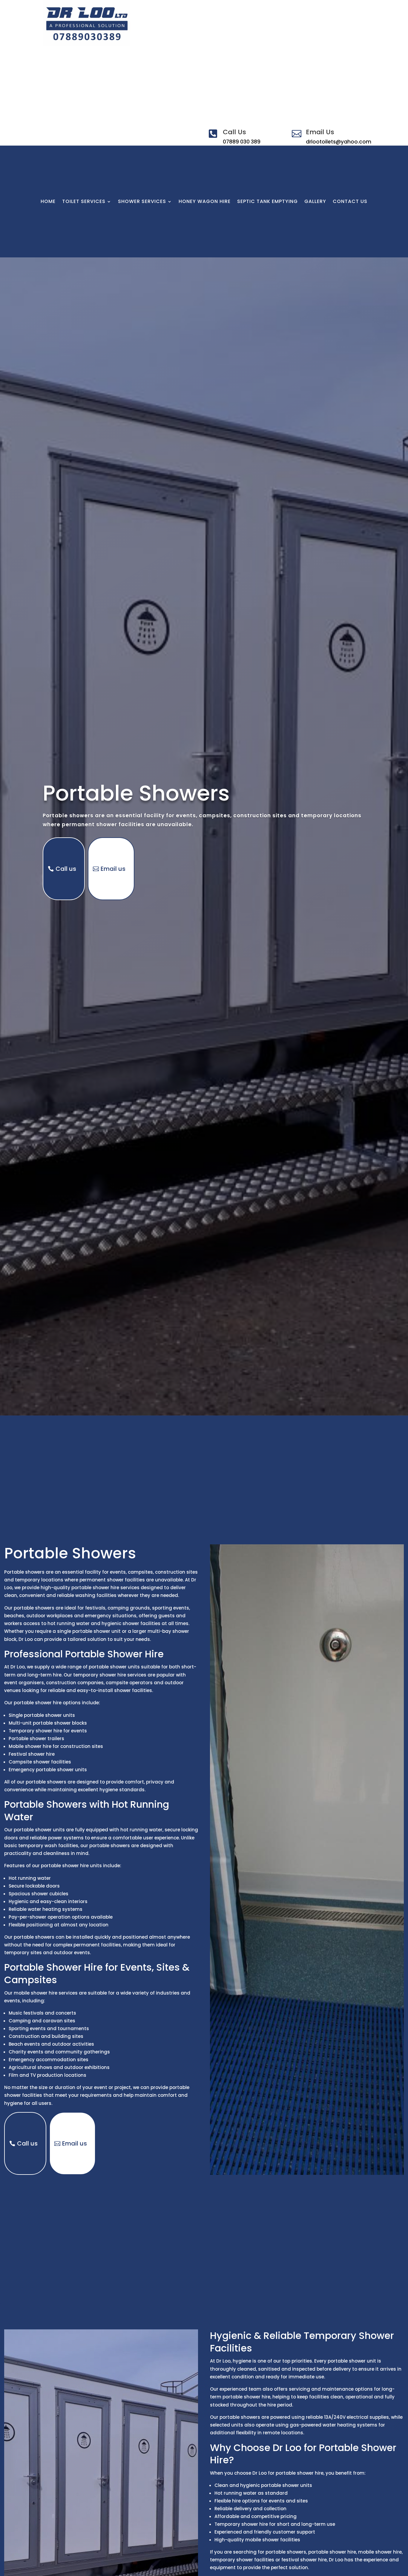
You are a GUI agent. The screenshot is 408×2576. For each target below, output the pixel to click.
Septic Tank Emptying (267, 202)
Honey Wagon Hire (205, 202)
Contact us (350, 202)
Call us (66, 869)
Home (48, 202)
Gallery (315, 202)
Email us (113, 869)
